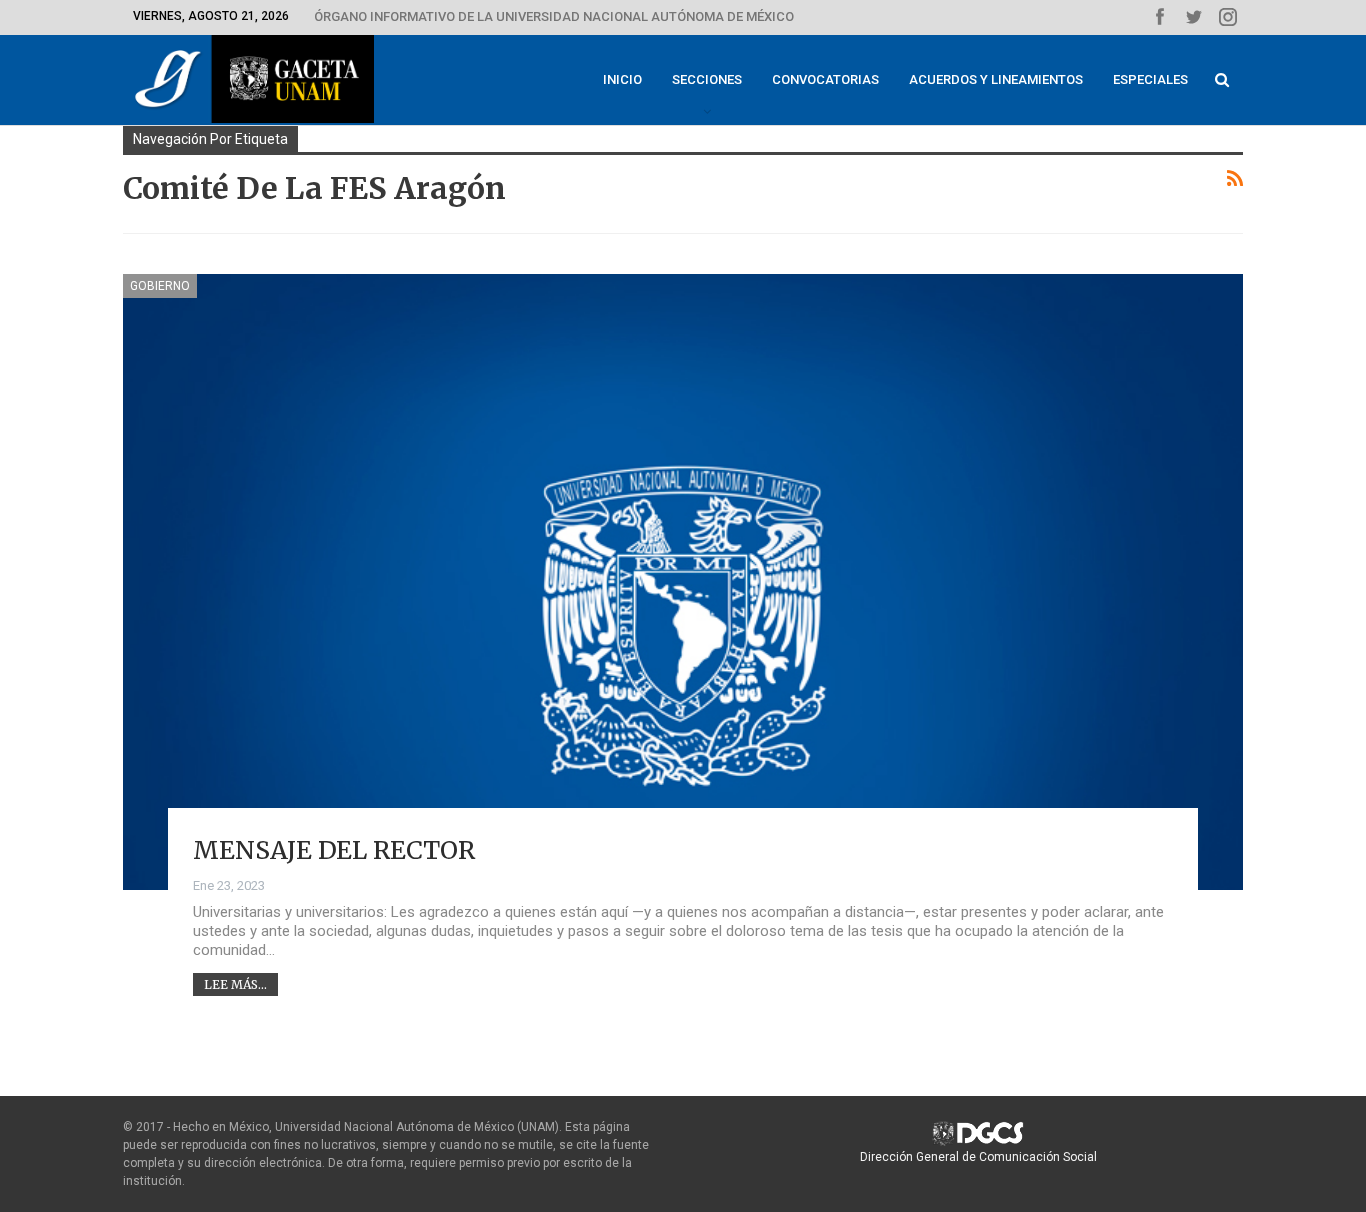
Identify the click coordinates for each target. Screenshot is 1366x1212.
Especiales (1150, 79)
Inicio (622, 79)
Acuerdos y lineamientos (996, 79)
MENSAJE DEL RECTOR (334, 850)
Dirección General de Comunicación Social (978, 1157)
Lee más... (235, 984)
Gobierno (160, 286)
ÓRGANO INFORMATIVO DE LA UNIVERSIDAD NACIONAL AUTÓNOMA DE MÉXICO (554, 16)
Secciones (707, 79)
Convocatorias (825, 79)
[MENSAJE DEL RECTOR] (683, 582)
